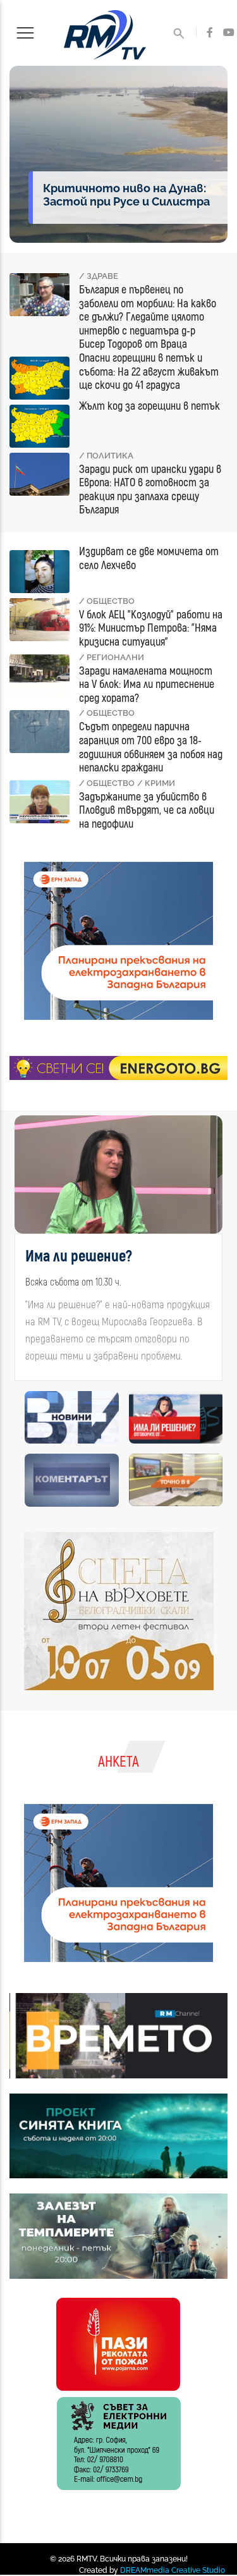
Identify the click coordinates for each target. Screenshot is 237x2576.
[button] (22, 1261)
